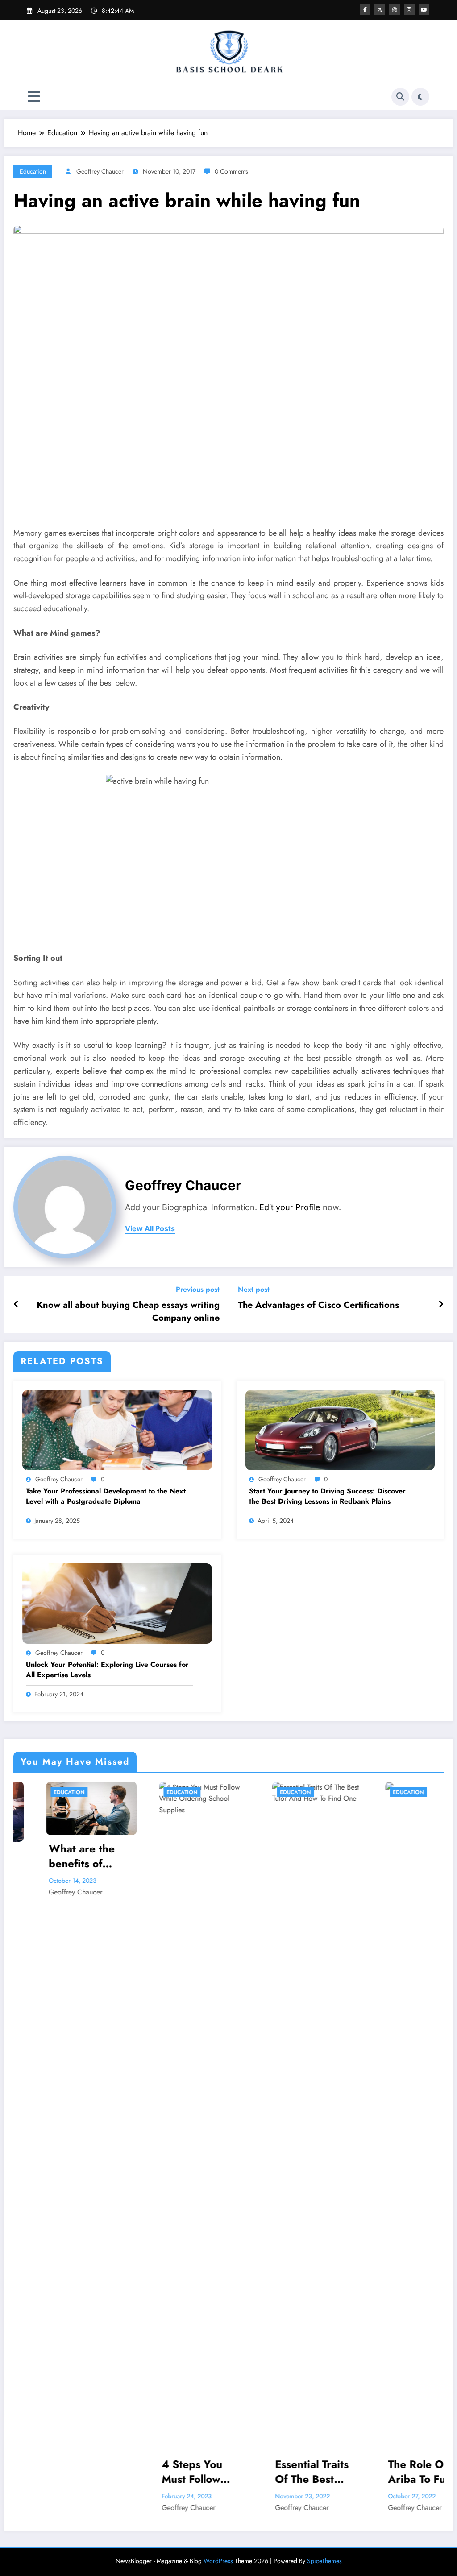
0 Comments (231, 171)
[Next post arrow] (441, 1305)
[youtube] (424, 10)
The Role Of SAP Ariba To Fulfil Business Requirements (376, 2472)
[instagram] (409, 10)
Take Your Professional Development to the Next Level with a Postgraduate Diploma (106, 1496)
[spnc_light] (420, 97)
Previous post (198, 1289)
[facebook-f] (365, 10)
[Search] (400, 97)
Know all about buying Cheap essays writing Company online (128, 1311)
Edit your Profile (290, 1207)
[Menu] (34, 97)
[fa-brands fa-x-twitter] (380, 10)
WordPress (218, 2561)
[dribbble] (395, 10)
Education (33, 171)
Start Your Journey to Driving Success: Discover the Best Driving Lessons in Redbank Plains (327, 1496)
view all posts (150, 1229)
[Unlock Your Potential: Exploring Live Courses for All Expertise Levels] (117, 1603)
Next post (254, 1289)
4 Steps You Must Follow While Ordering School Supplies (147, 2472)
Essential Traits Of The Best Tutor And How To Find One (258, 2472)
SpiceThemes (324, 2561)
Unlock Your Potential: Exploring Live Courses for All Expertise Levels (107, 1670)
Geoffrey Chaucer (100, 171)
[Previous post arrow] (16, 1305)
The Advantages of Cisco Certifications (318, 1305)
